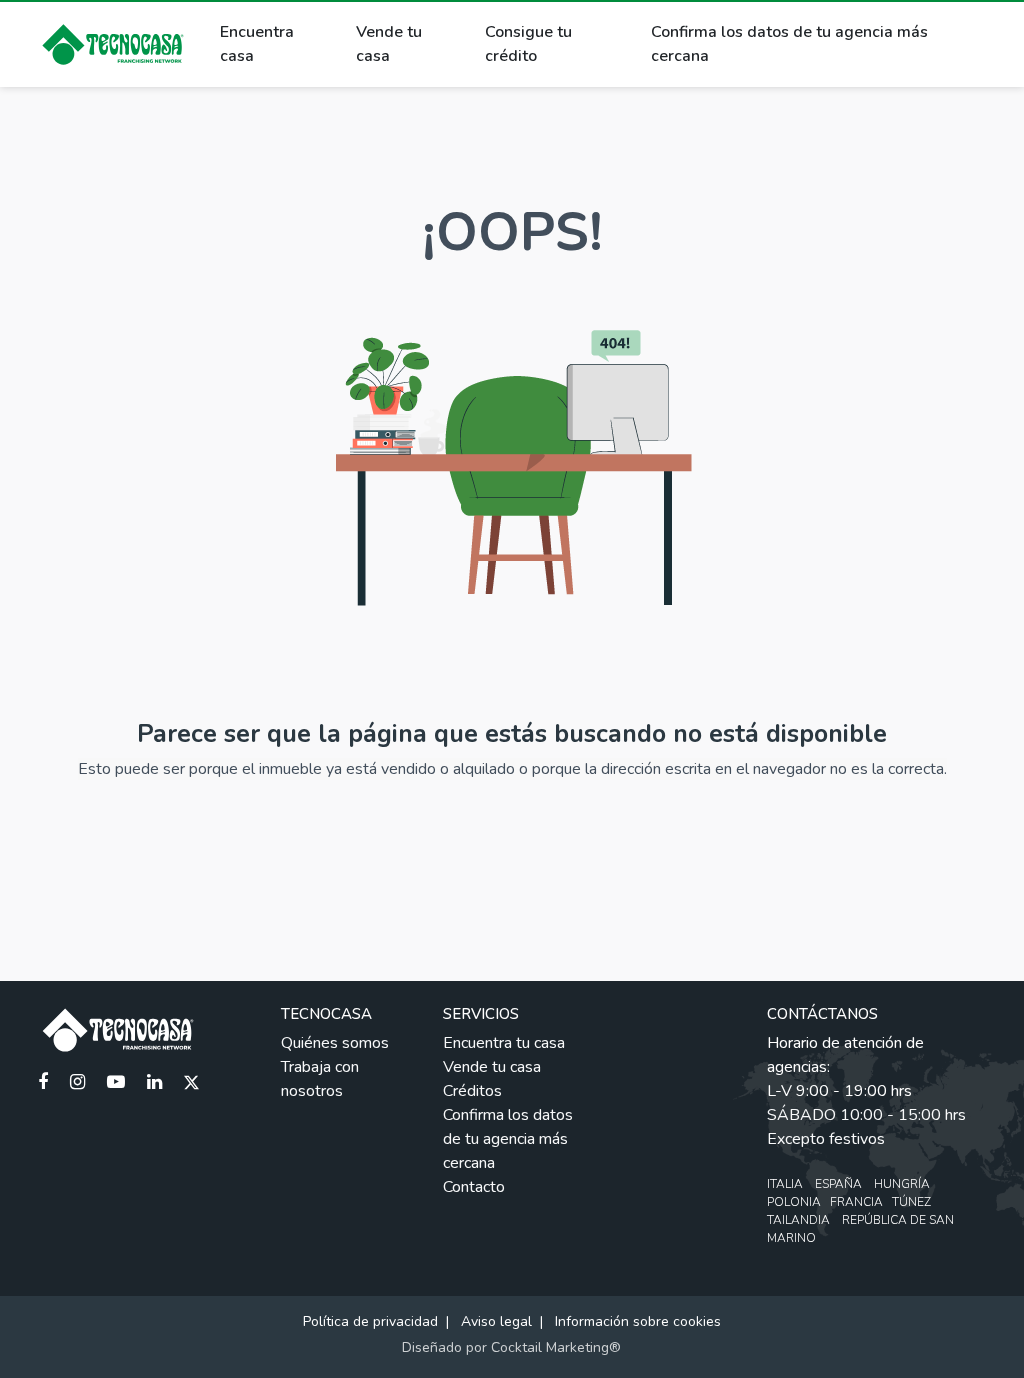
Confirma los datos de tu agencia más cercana (789, 44)
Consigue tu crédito (528, 44)
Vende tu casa (389, 44)
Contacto (474, 1187)
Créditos (472, 1091)
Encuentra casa (257, 44)
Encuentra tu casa (504, 1043)
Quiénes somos (335, 1043)
